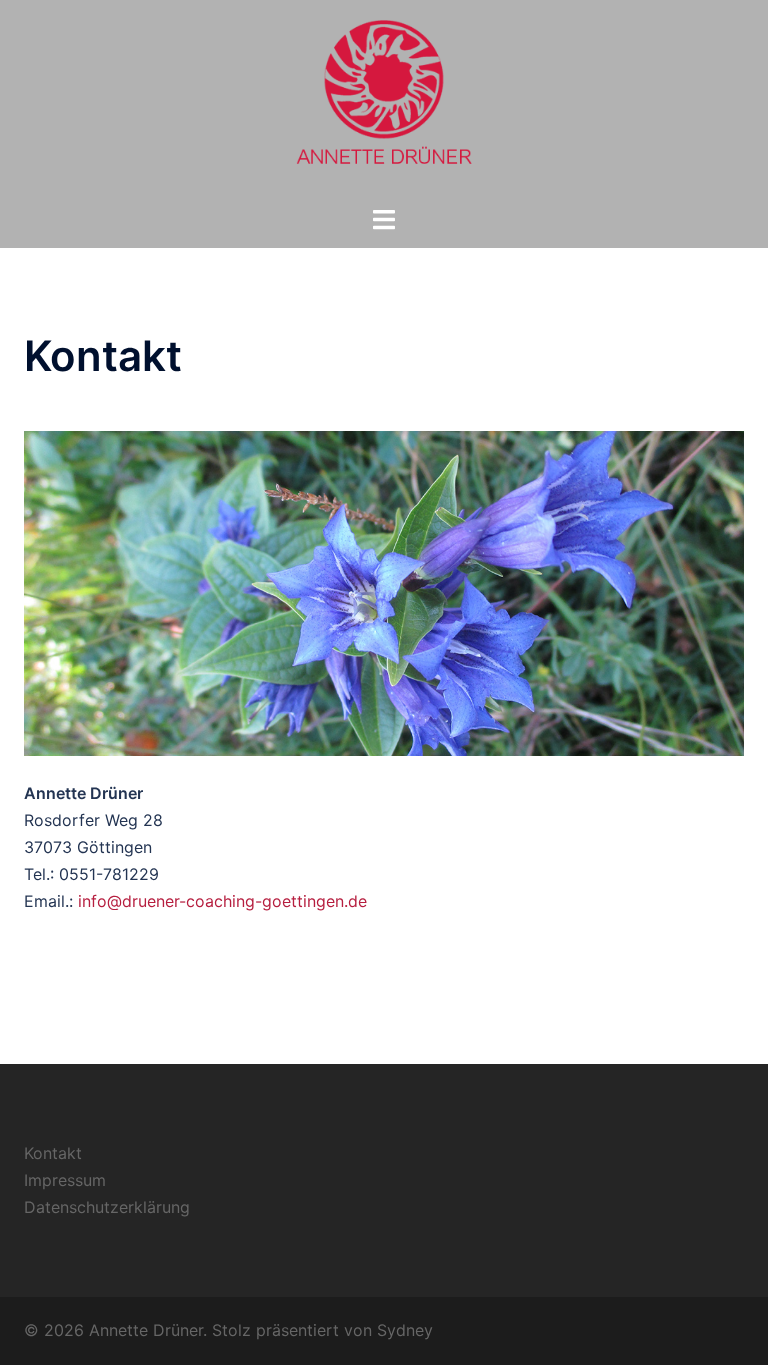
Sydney (405, 1330)
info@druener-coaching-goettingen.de (222, 901)
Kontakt (53, 1153)
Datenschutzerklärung (107, 1207)
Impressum (65, 1180)
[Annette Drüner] (383, 101)
